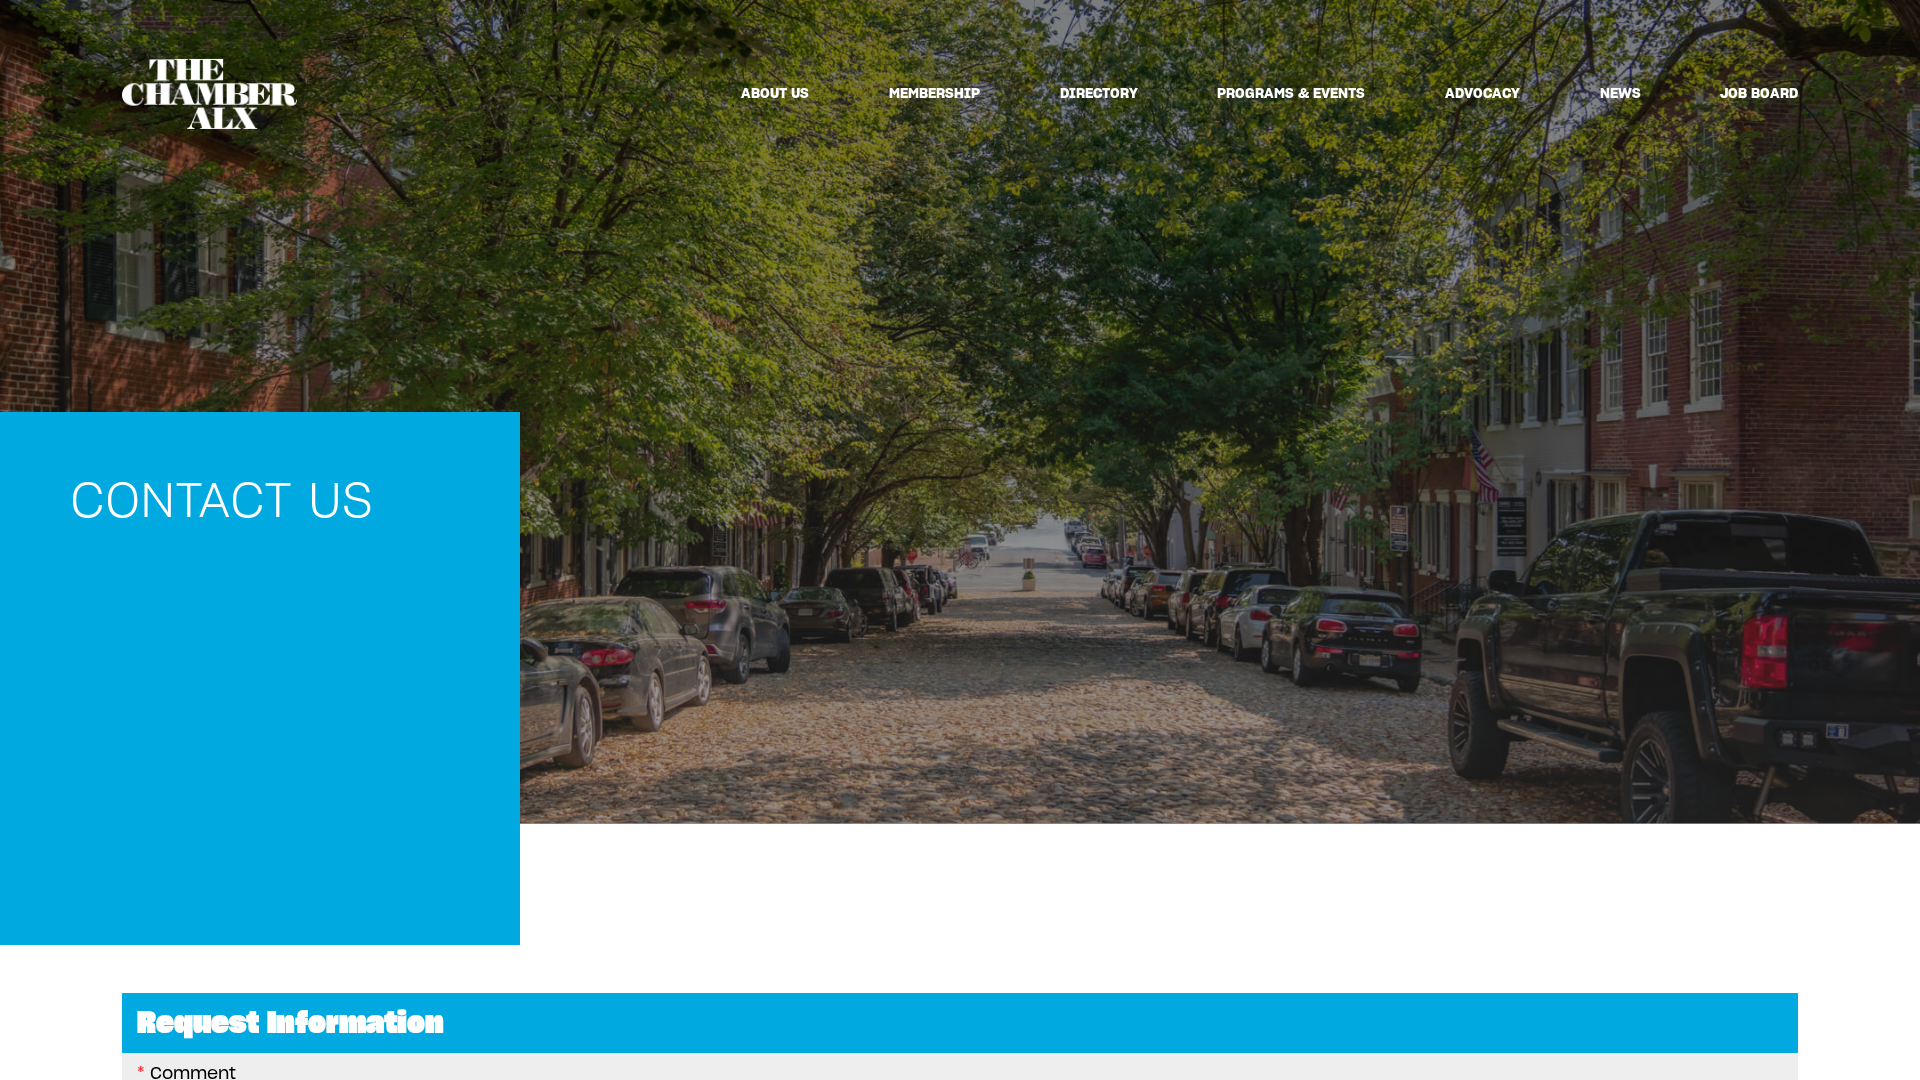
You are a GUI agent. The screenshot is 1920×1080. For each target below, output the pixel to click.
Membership (934, 93)
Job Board (1759, 93)
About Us (775, 93)
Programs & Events (1291, 93)
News (1620, 93)
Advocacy (1482, 93)
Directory (1099, 93)
